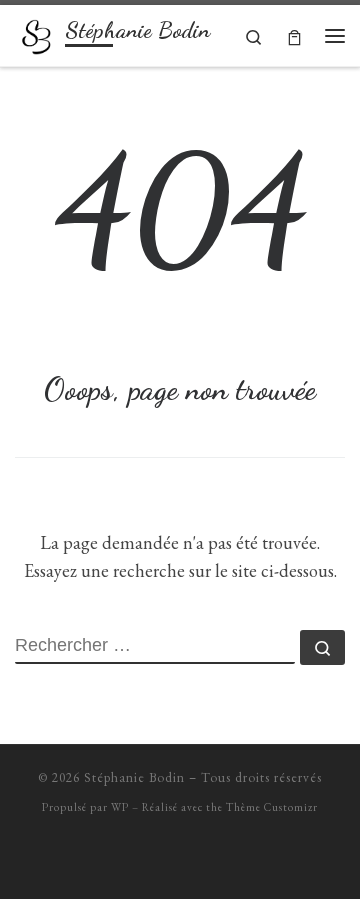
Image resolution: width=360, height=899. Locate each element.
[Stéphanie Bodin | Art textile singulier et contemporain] (36, 32)
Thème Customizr (272, 807)
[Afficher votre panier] (294, 35)
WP (120, 807)
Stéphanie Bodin (134, 777)
